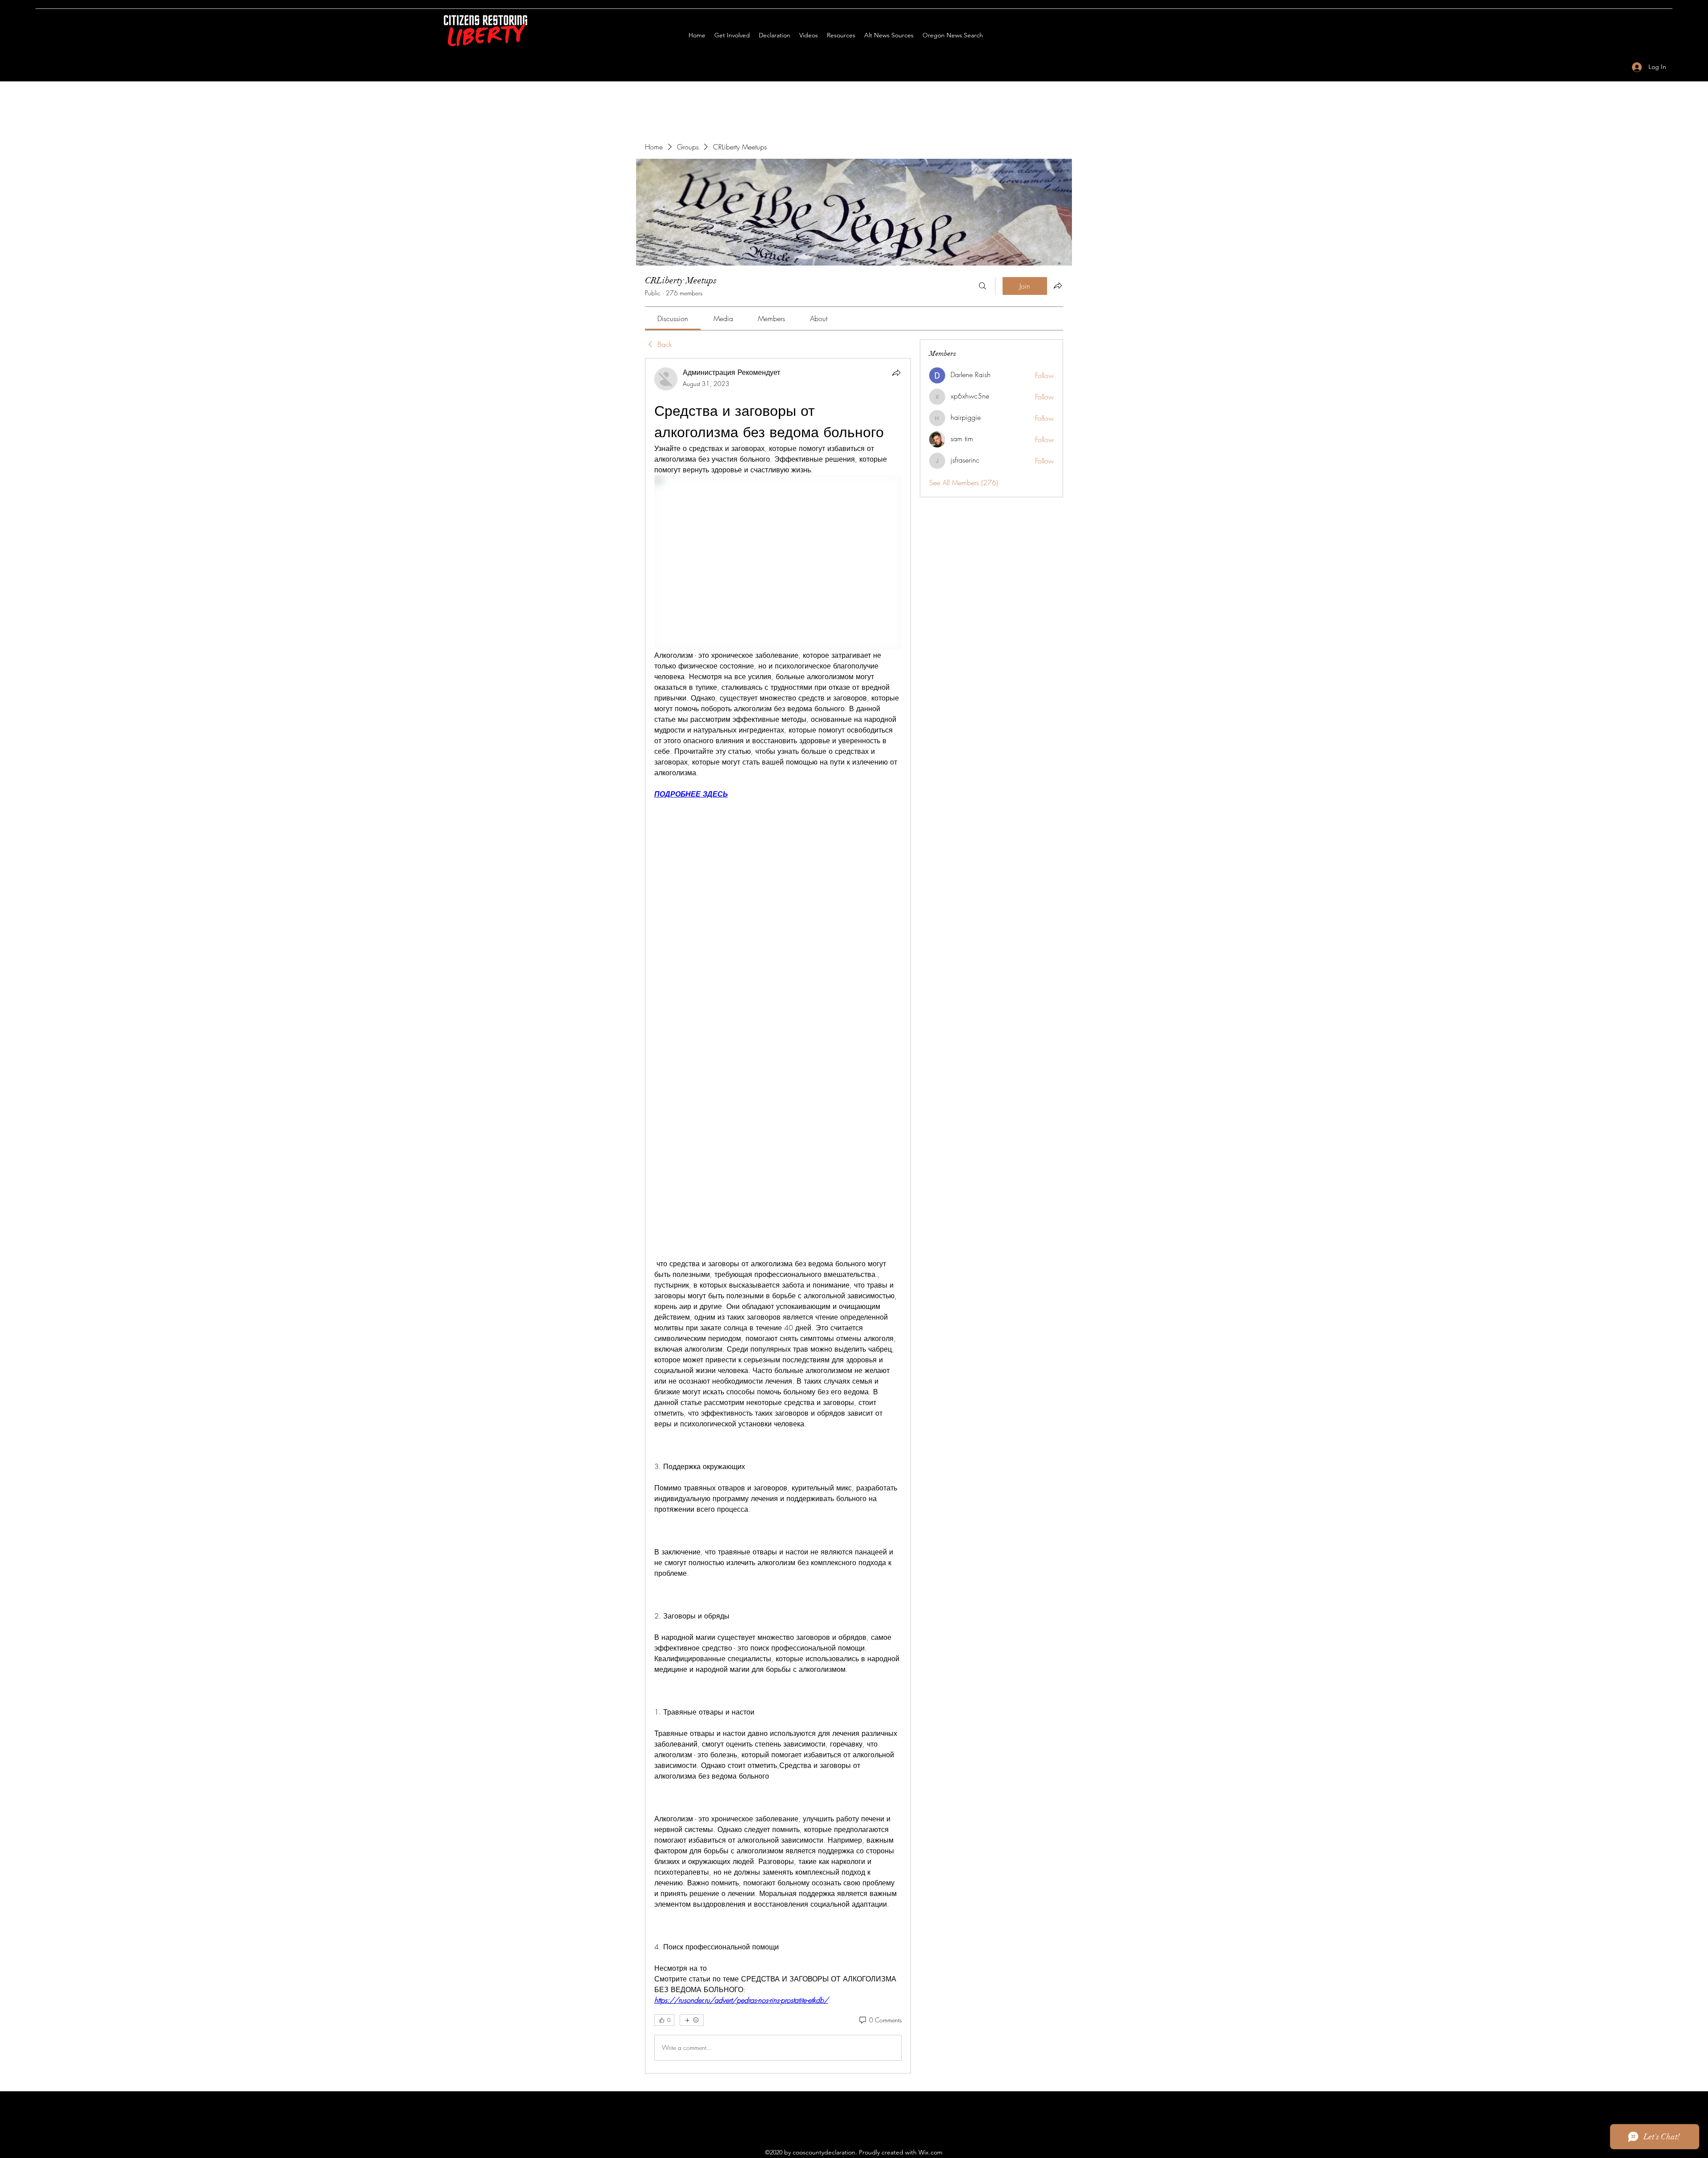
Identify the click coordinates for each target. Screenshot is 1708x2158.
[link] (673, 318)
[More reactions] (692, 2020)
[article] (778, 1216)
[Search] (983, 286)
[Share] (896, 373)
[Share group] (1058, 286)
